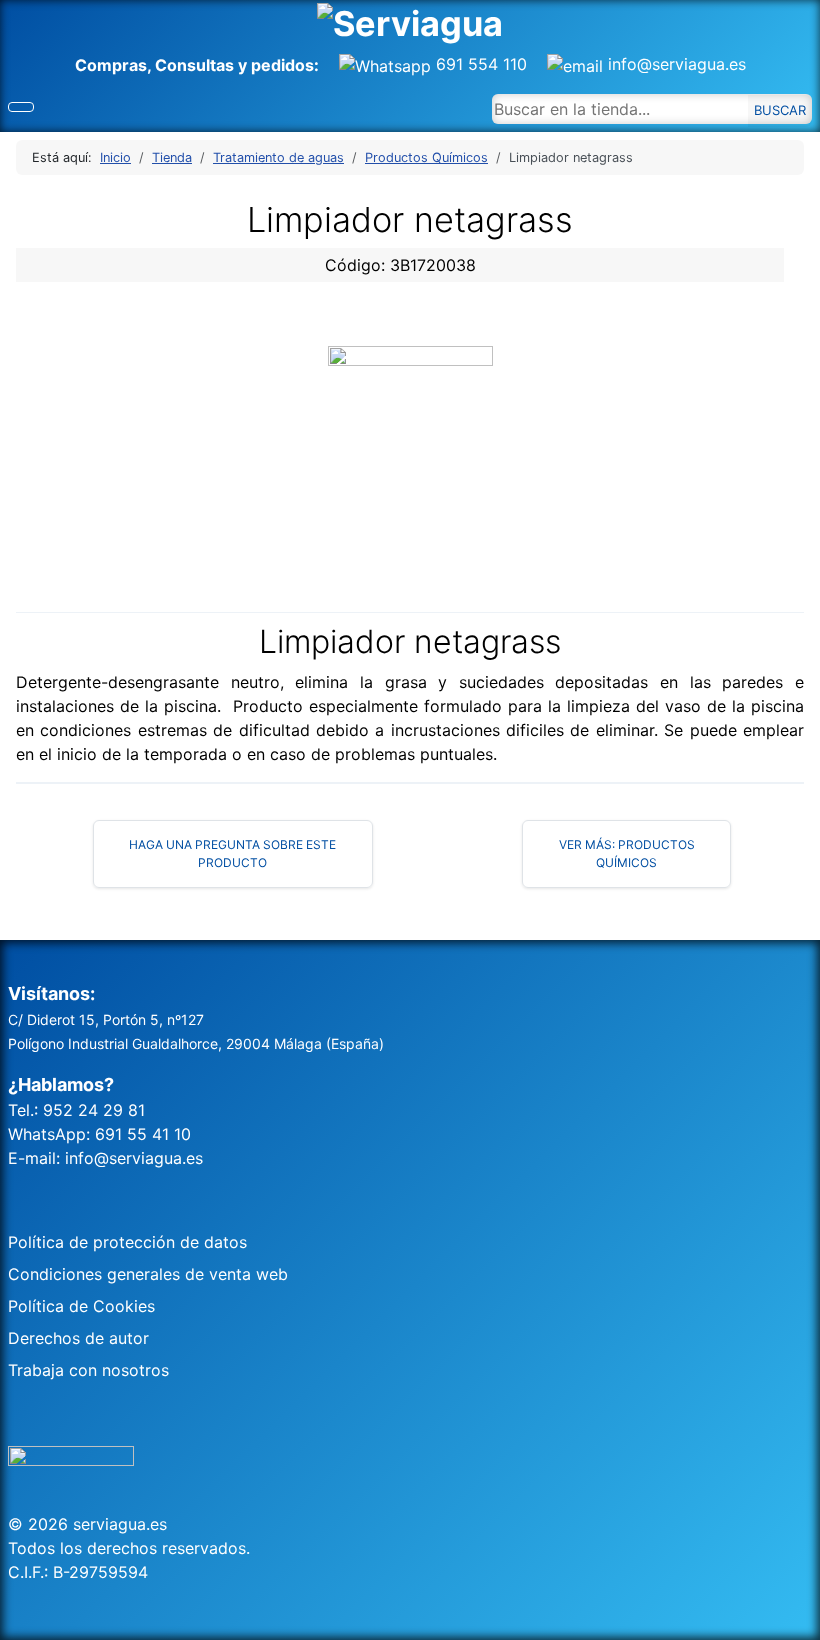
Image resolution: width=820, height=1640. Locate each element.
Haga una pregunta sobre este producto (232, 853)
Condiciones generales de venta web (148, 1274)
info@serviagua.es (674, 64)
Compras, (115, 65)
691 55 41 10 (143, 1134)
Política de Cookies (81, 1306)
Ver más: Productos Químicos (627, 853)
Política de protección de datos (127, 1242)
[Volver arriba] (795, 1615)
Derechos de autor (78, 1338)
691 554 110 (489, 64)
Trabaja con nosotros (88, 1370)
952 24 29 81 (94, 1110)
